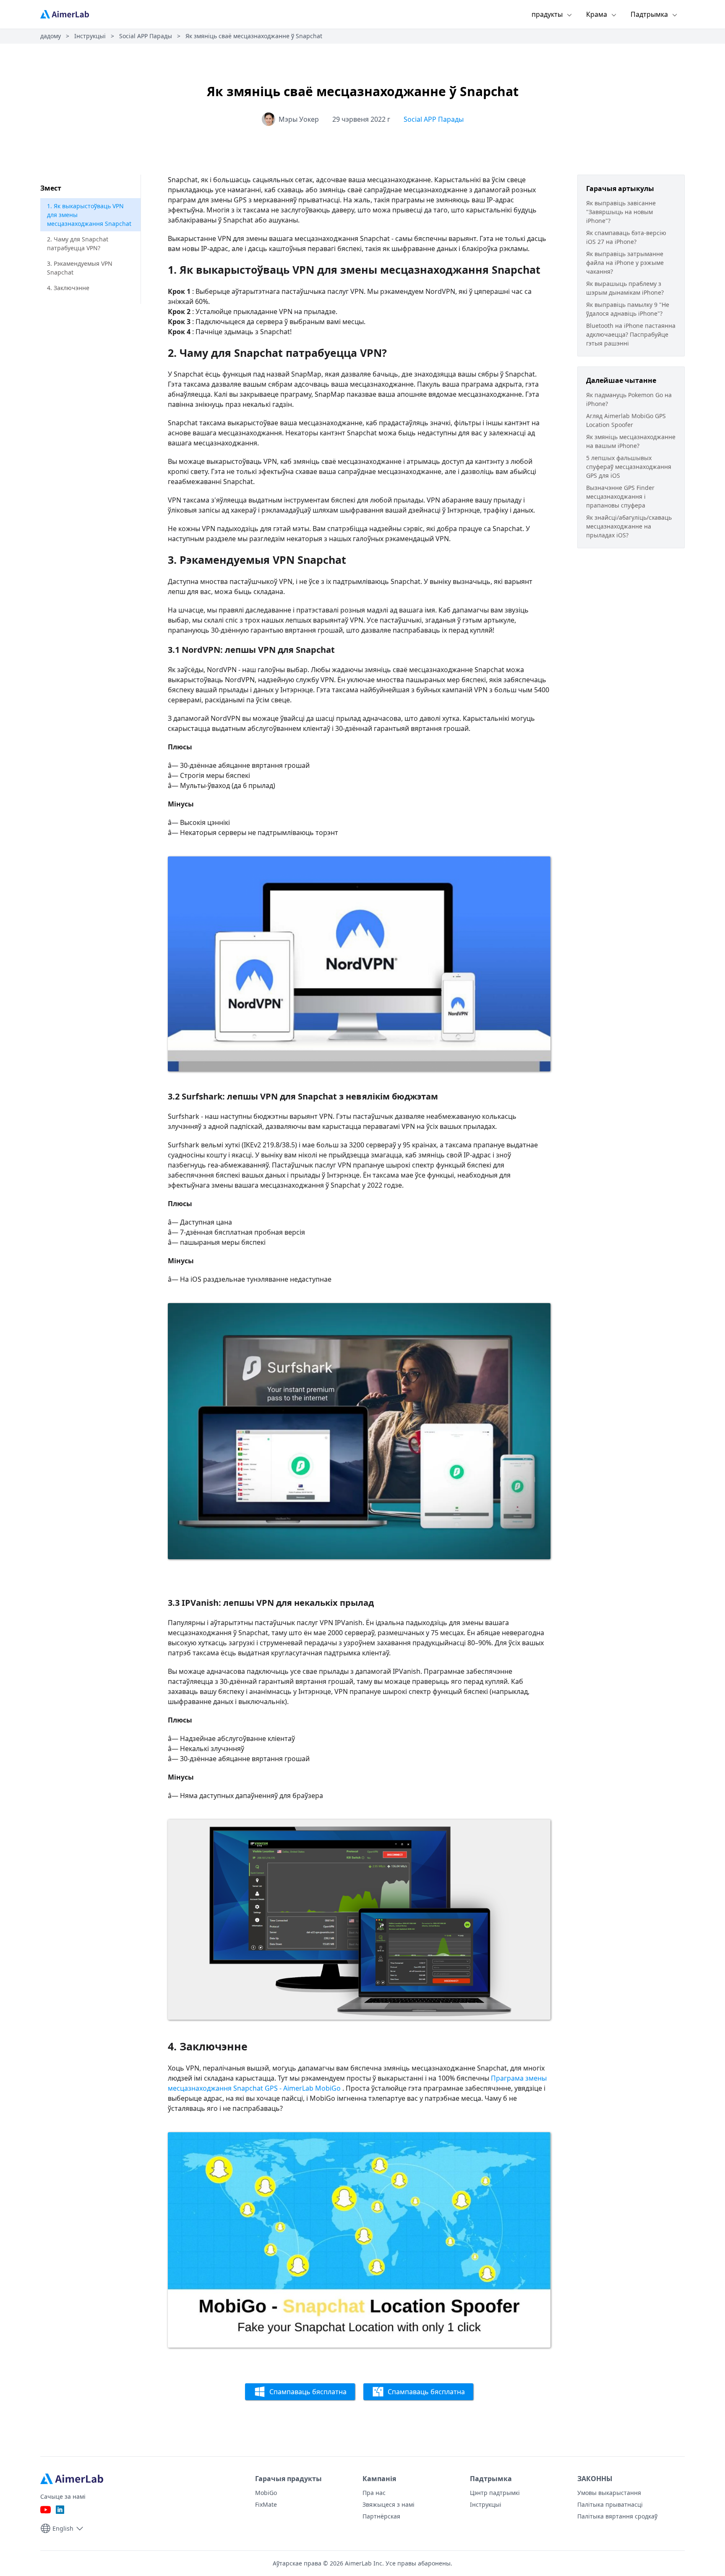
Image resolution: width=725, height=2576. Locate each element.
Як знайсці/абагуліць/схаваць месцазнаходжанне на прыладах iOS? (629, 526)
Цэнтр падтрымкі (495, 2493)
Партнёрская (381, 2516)
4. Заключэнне (68, 288)
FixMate (266, 2504)
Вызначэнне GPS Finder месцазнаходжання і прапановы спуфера (620, 496)
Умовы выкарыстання (609, 2493)
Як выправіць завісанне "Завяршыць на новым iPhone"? (621, 212)
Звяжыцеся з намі (389, 2504)
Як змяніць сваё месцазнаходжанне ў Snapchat (254, 36)
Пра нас (374, 2493)
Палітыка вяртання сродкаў (617, 2516)
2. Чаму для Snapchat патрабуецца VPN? (78, 243)
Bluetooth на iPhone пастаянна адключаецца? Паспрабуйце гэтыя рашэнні (631, 334)
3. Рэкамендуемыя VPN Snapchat (80, 268)
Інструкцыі (90, 36)
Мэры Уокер (299, 119)
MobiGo (266, 2493)
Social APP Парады (146, 36)
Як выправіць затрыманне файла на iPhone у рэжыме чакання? (625, 263)
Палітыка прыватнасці (610, 2504)
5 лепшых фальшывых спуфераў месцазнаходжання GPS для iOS (629, 467)
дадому (51, 36)
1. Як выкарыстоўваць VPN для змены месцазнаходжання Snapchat (89, 215)
